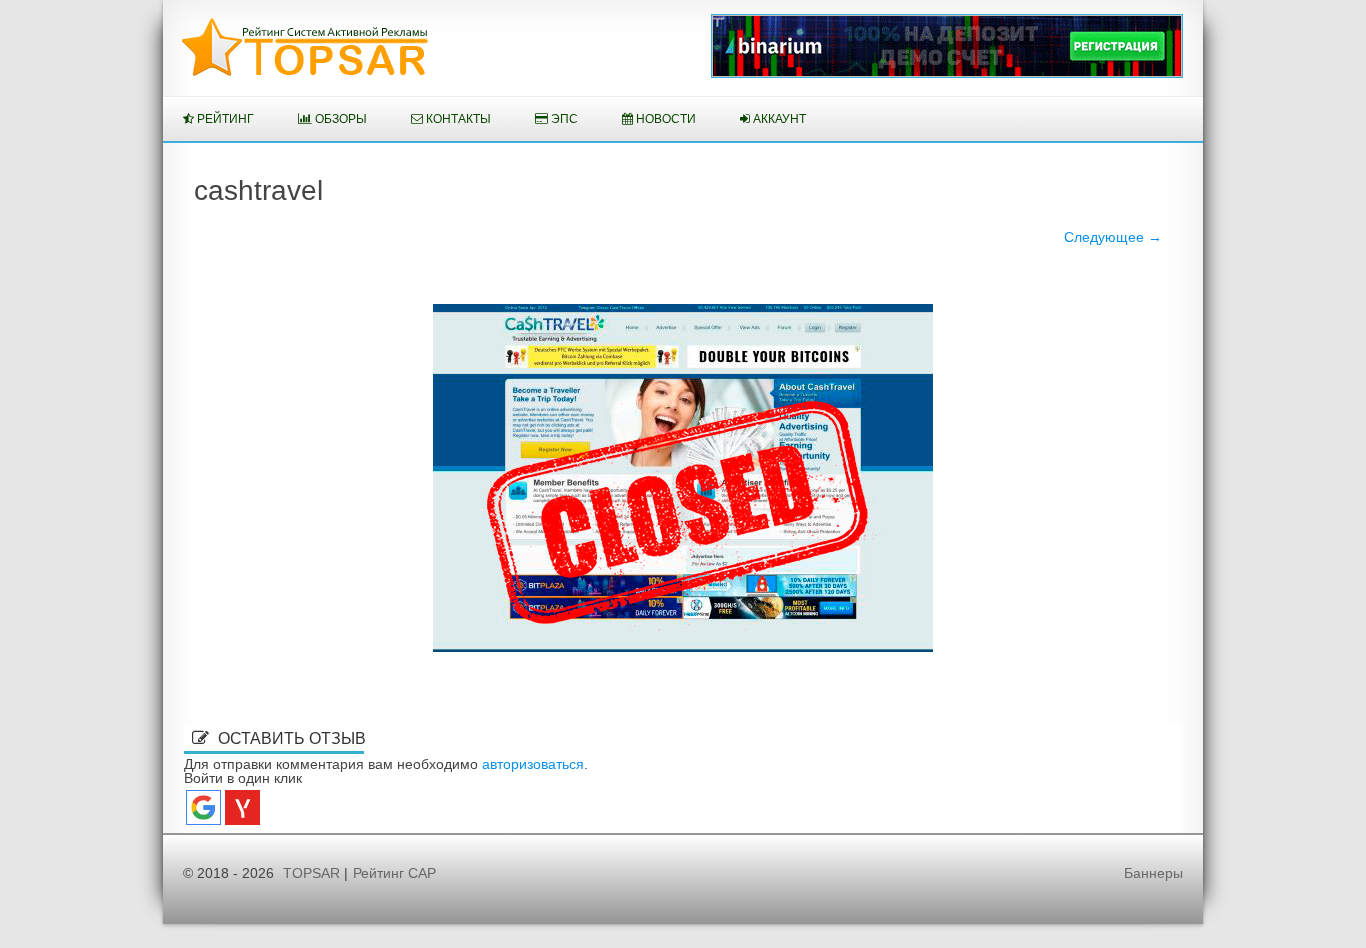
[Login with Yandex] (242, 807)
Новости (664, 119)
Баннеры (1153, 873)
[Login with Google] (203, 807)
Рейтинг (224, 119)
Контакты (457, 119)
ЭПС (563, 119)
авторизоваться (533, 764)
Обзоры (339, 119)
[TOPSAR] (305, 72)
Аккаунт (778, 119)
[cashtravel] (683, 478)
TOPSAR (311, 873)
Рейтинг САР (394, 873)
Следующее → (1113, 237)
